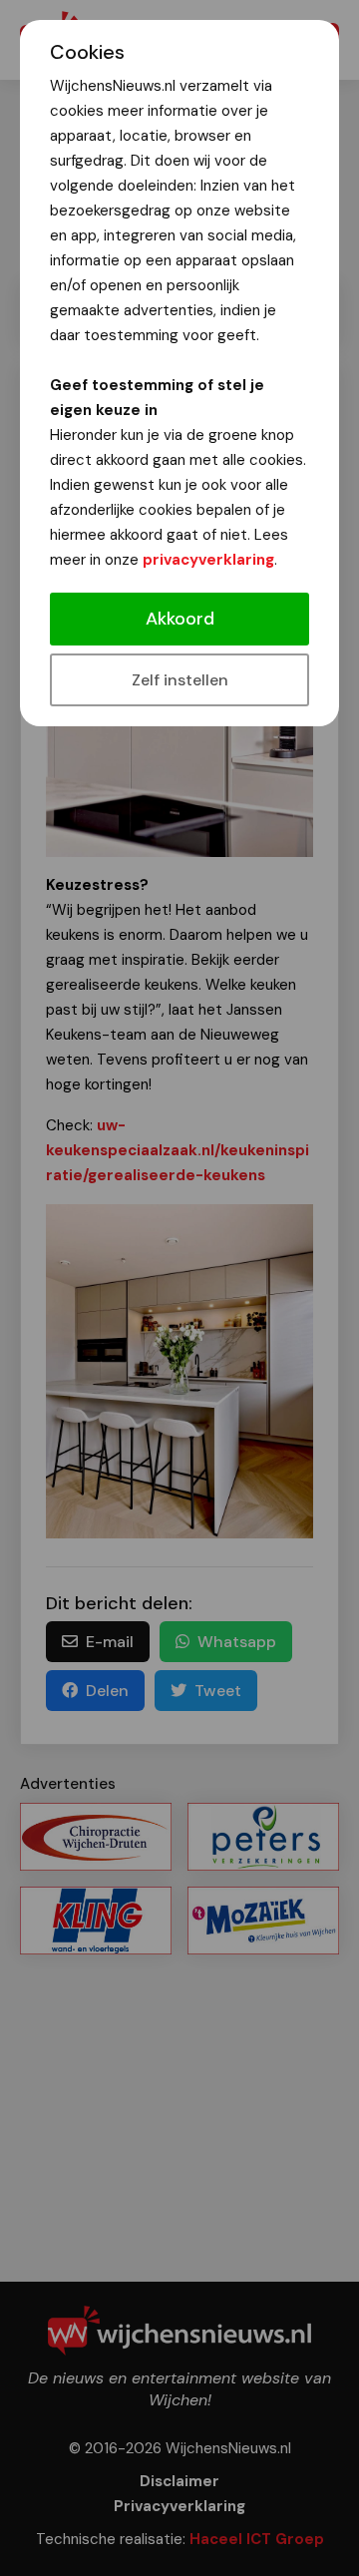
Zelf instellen (180, 680)
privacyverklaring (208, 560)
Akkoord (180, 619)
